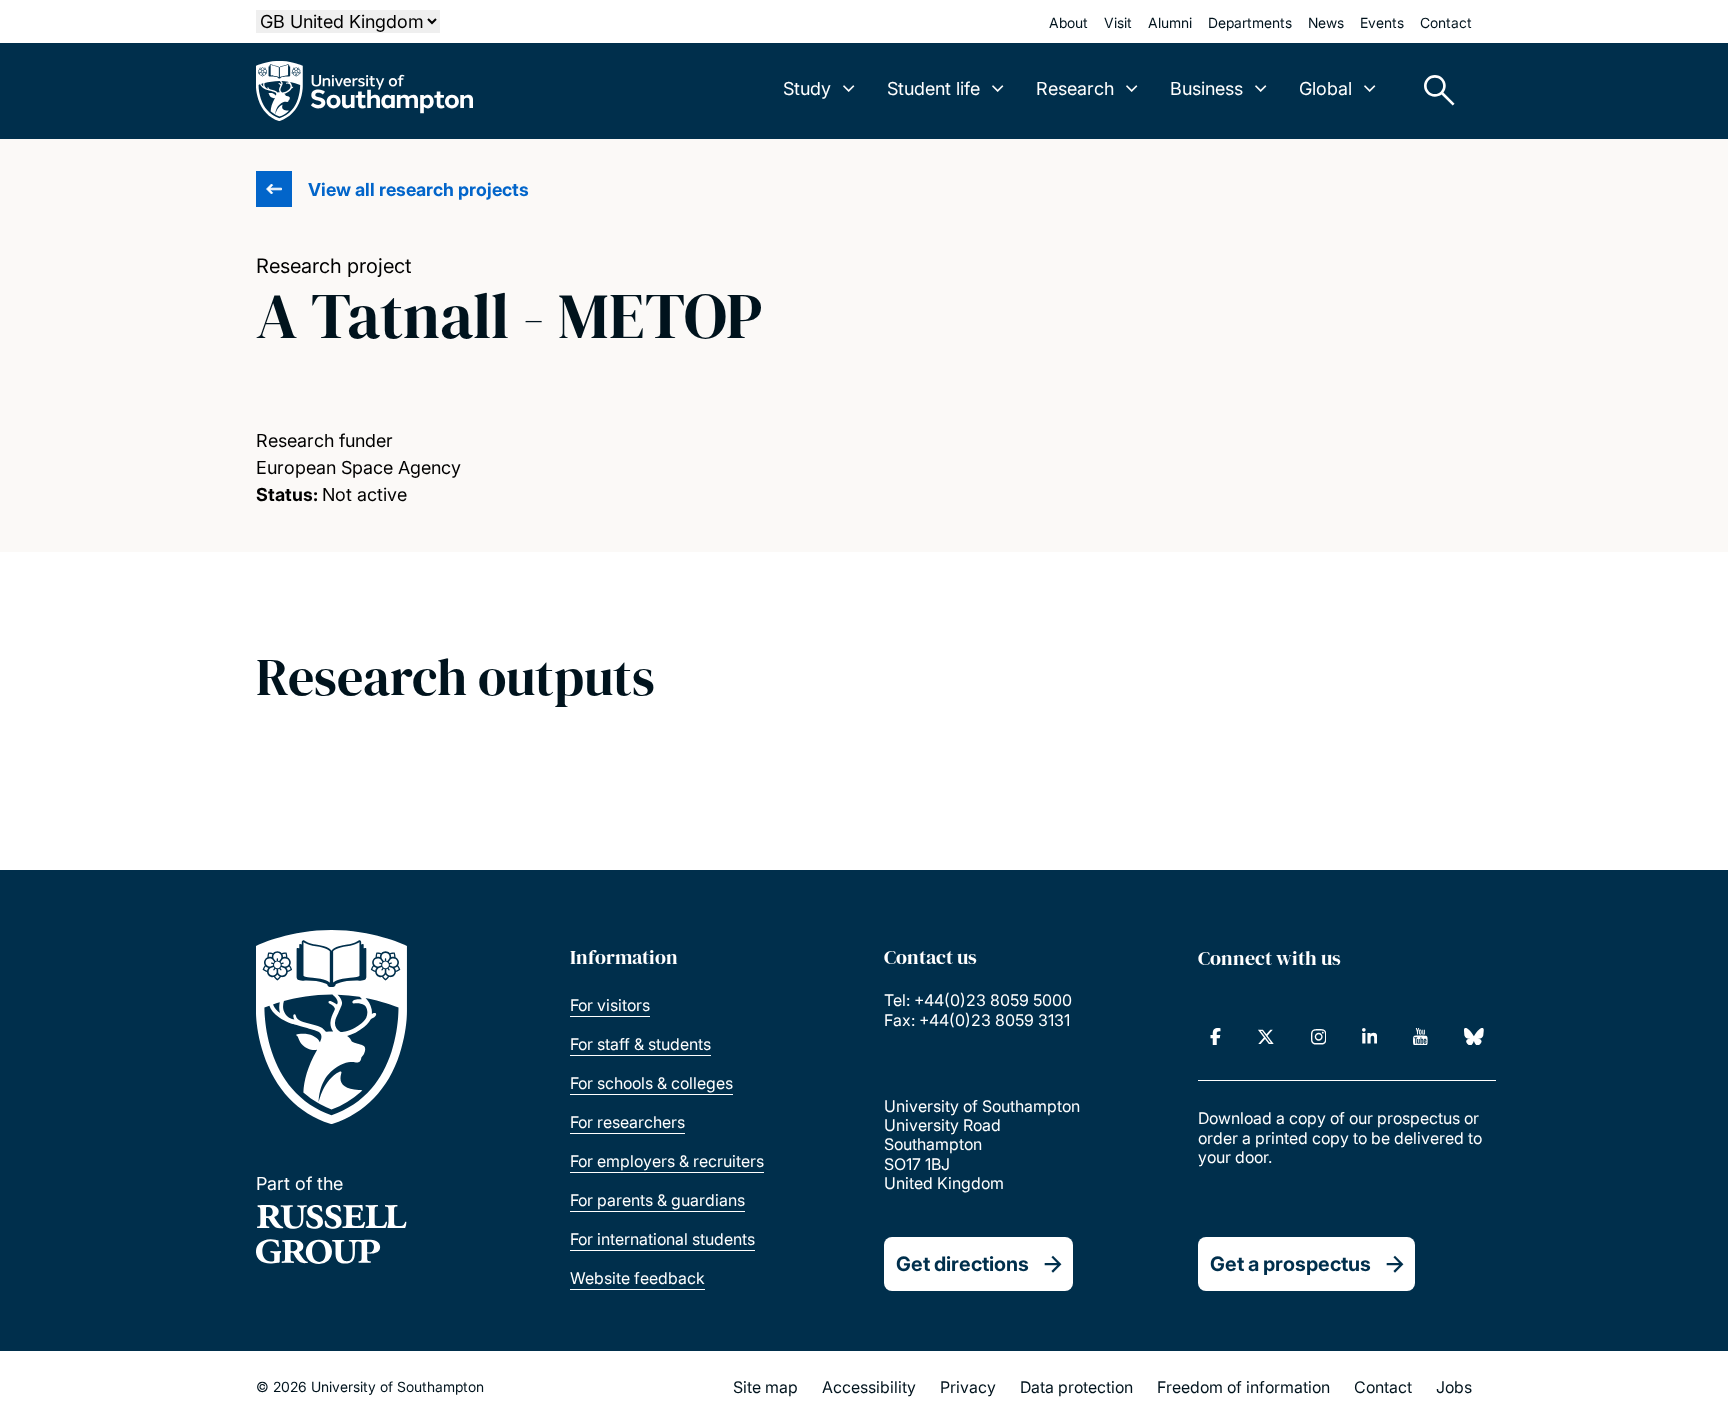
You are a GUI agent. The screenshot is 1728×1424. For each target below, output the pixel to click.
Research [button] (1075, 88)
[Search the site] (1432, 91)
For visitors (610, 1005)
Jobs (1454, 1387)
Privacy (968, 1387)
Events (1382, 22)
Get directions (962, 1264)
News (1326, 22)
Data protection (1076, 1387)
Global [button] (1325, 88)
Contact (1446, 22)
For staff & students (640, 1044)
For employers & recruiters (667, 1161)
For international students (662, 1239)
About (1068, 22)
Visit (1118, 22)
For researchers (627, 1122)
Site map (765, 1387)
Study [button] (807, 88)
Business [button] (1206, 88)
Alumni (1170, 22)
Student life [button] (933, 88)
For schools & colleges (651, 1083)
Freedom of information (1243, 1387)
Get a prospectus (1290, 1264)
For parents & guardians (657, 1200)
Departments (1250, 22)
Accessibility (869, 1387)
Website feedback (637, 1278)
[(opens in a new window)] (1215, 1037)
